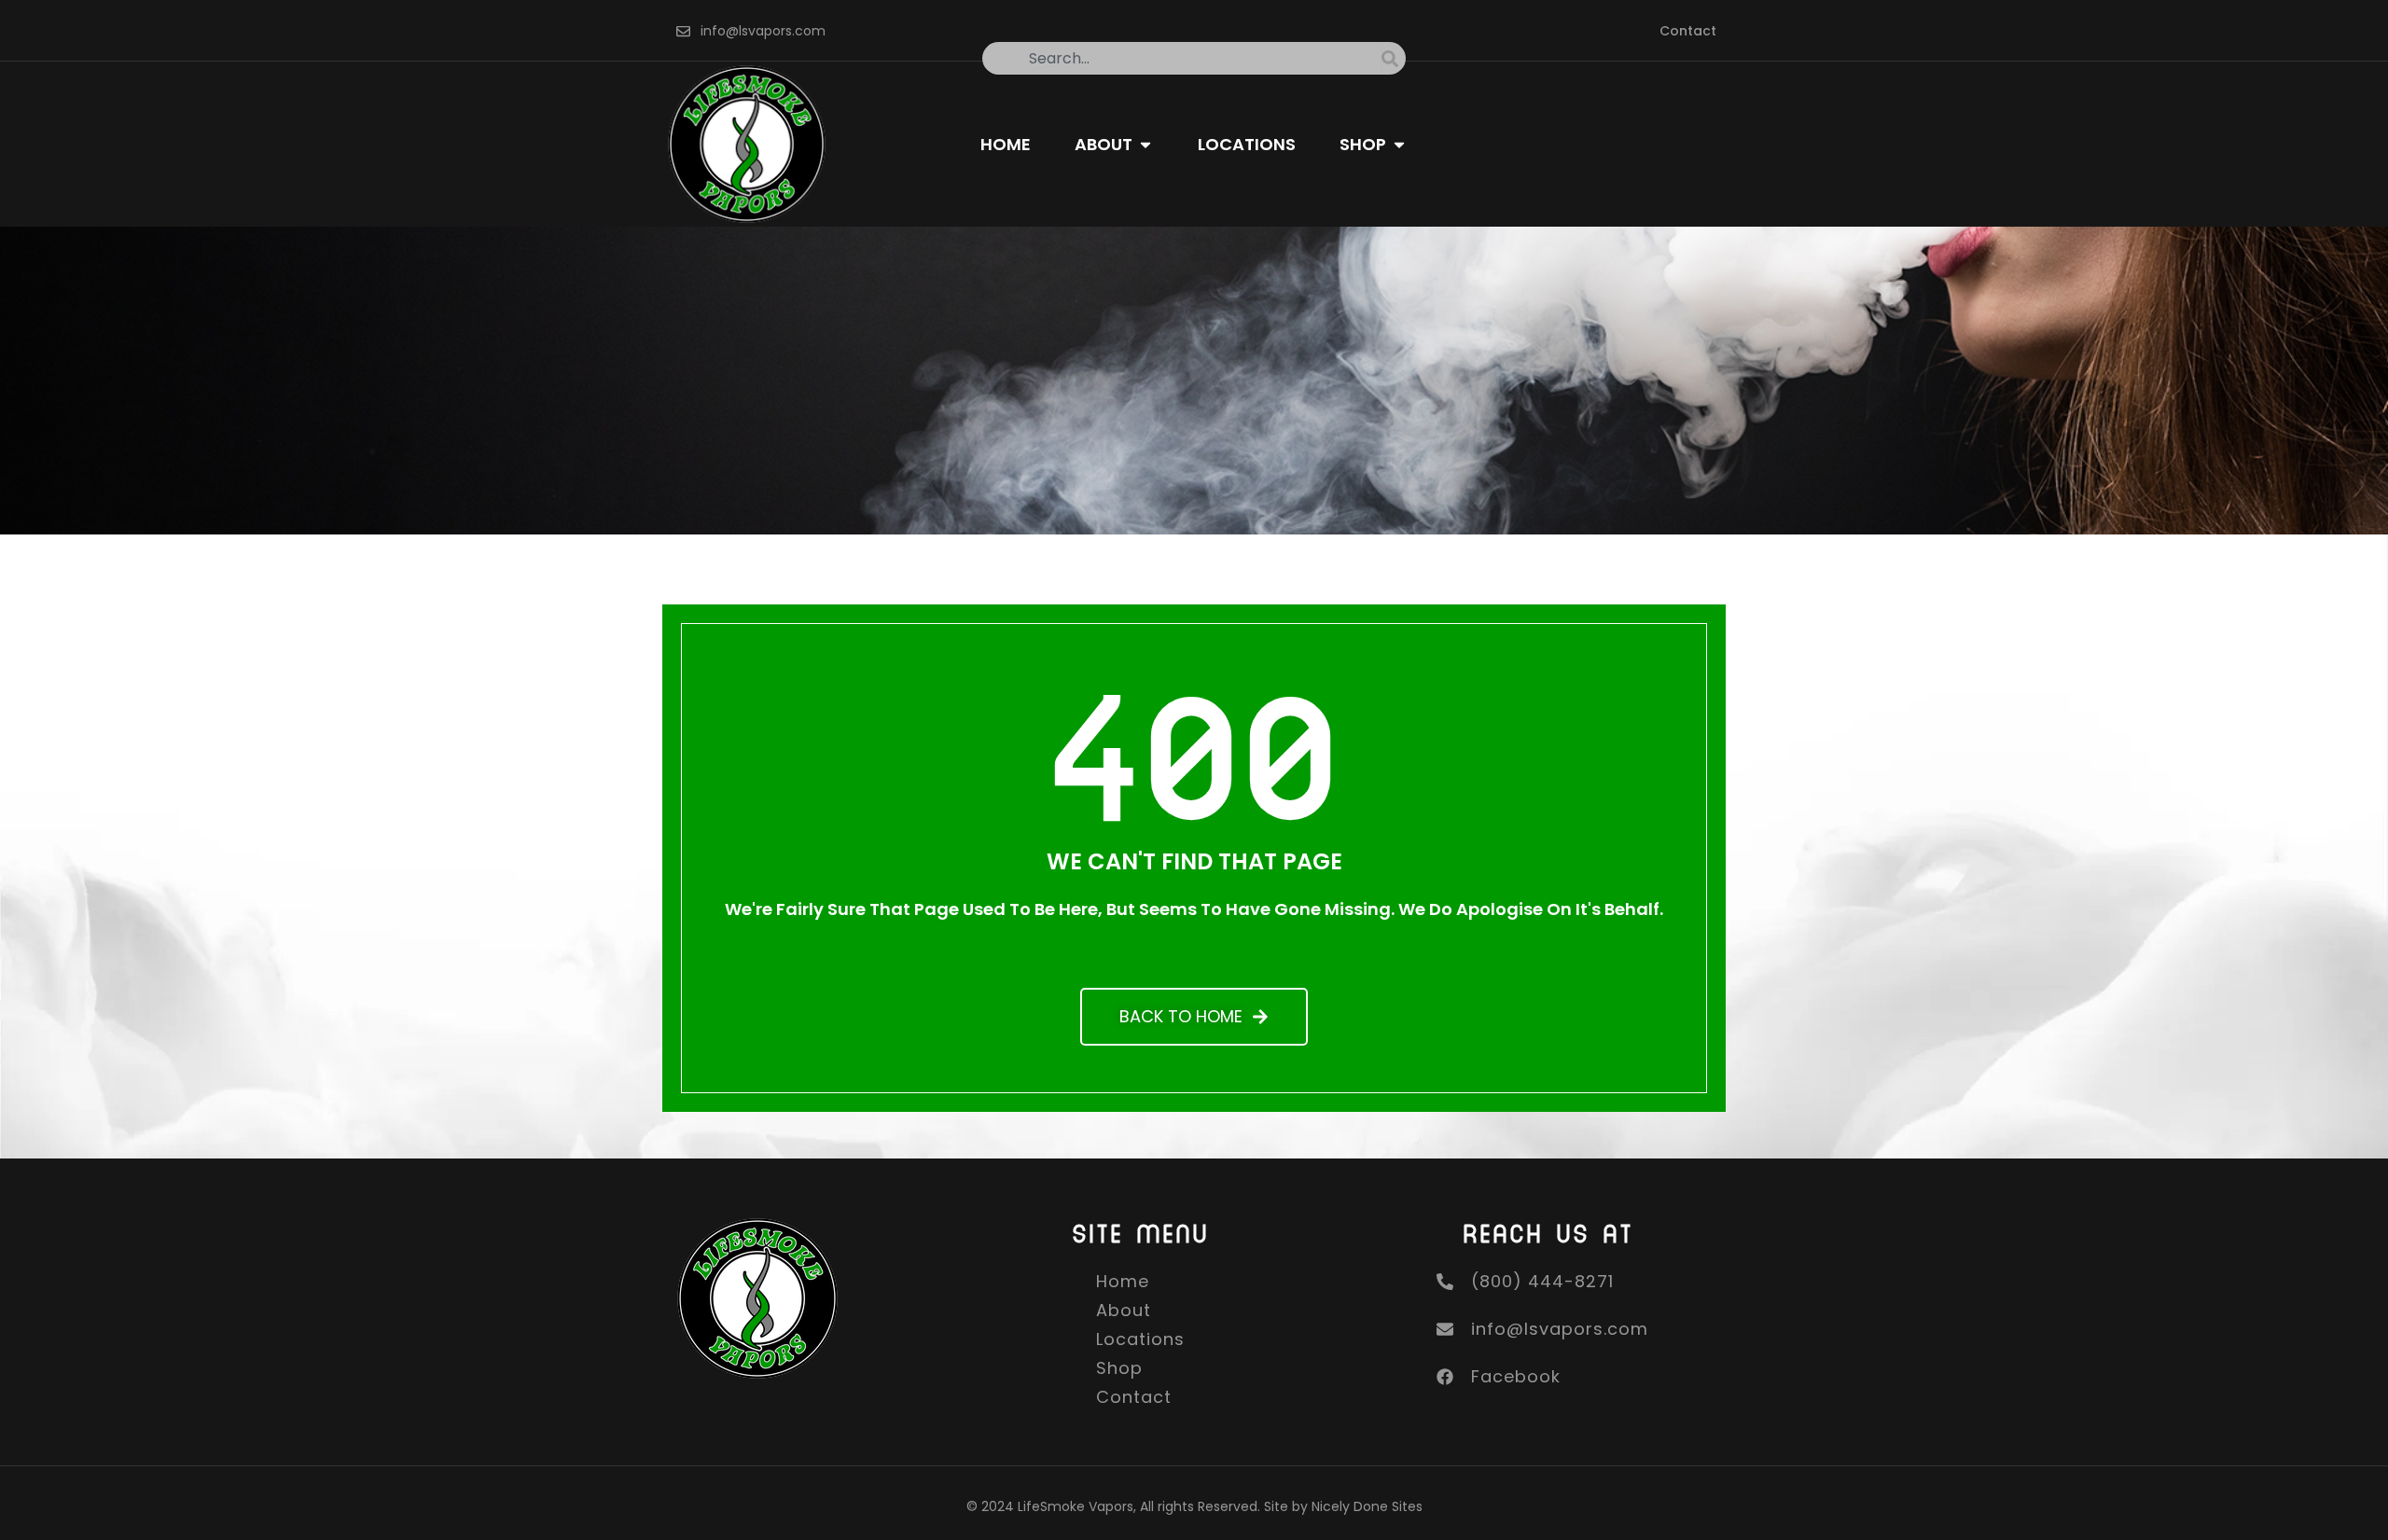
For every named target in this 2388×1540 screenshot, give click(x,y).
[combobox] (1182, 58)
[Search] (1394, 58)
